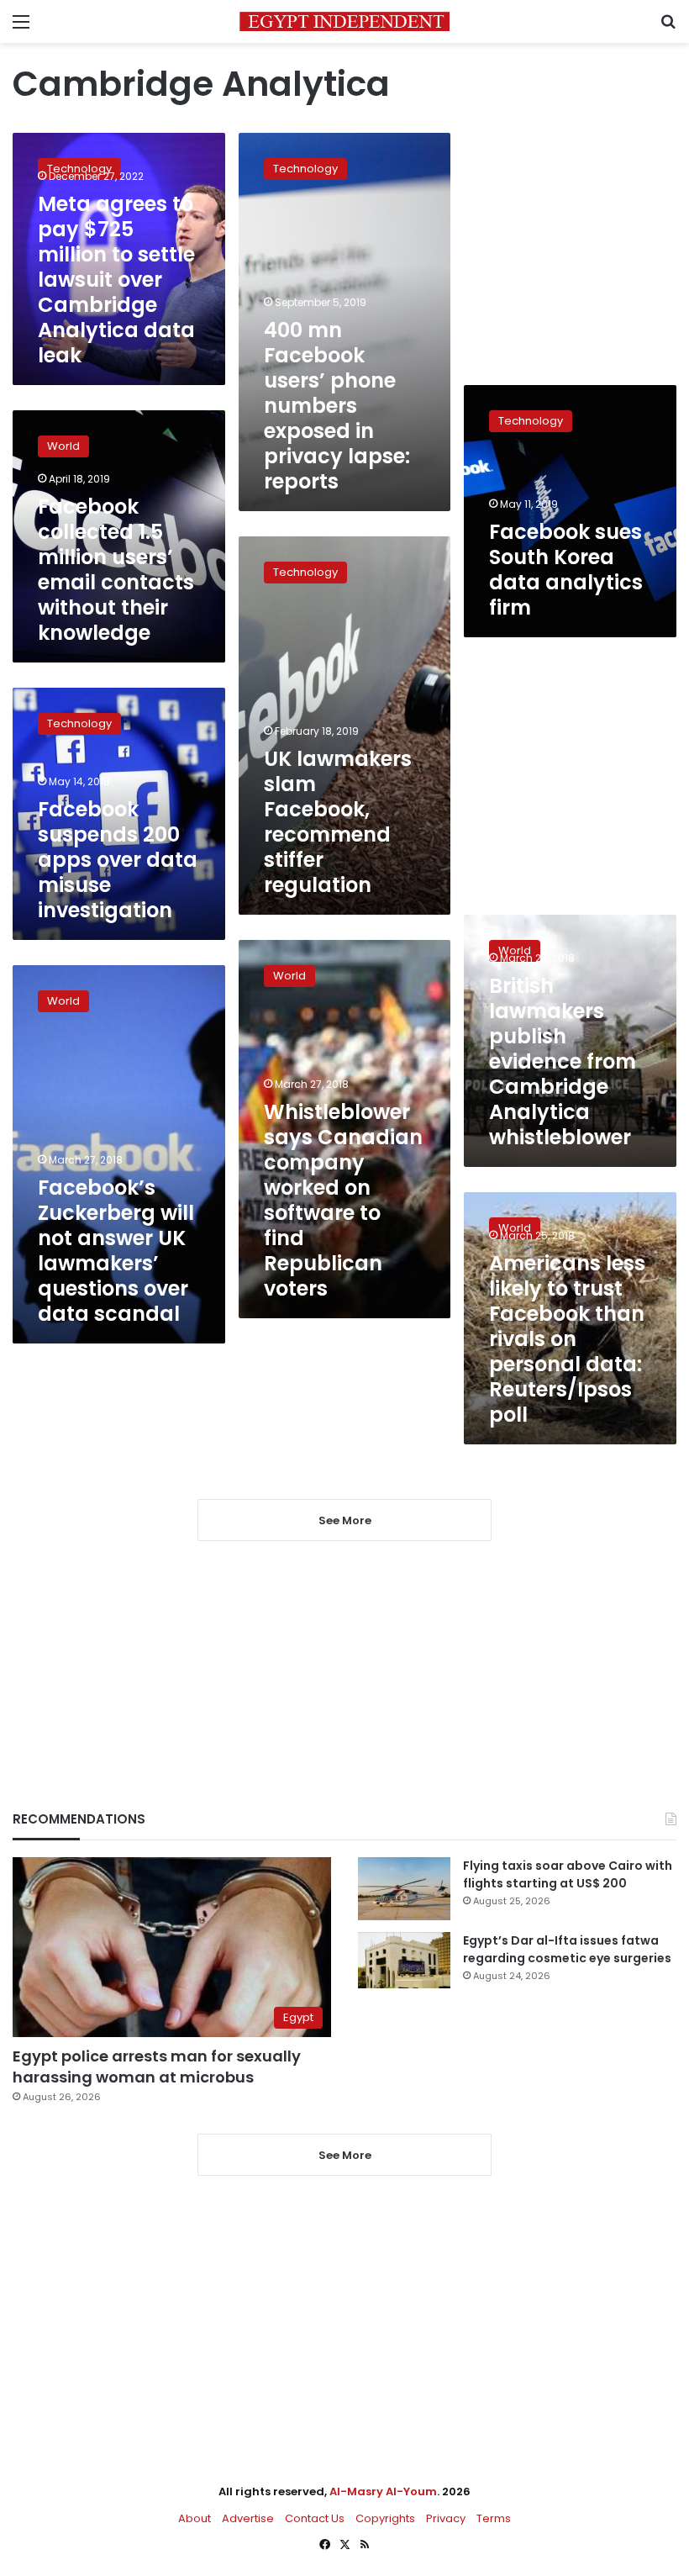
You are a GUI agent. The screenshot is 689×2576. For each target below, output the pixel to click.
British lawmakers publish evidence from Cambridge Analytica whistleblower (563, 1061)
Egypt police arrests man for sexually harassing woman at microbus (157, 2067)
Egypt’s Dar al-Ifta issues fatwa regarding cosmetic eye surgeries (567, 1949)
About (195, 2518)
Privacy (446, 2518)
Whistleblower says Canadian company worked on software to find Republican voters (343, 1200)
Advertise (248, 2518)
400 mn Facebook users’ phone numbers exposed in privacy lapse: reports (337, 406)
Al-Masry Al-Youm (383, 2492)
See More (345, 2155)
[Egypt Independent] (344, 21)
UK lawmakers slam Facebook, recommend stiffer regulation (338, 822)
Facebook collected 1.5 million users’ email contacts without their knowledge (116, 570)
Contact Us (315, 2518)
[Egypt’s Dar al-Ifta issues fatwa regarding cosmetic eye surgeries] (404, 1960)
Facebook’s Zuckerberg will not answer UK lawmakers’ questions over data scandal (116, 1251)
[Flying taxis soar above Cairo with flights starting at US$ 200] (404, 1889)
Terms (494, 2518)
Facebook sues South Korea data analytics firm (566, 570)
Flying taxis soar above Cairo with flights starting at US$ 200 (568, 1874)
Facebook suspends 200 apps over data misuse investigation (118, 860)
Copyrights (385, 2518)
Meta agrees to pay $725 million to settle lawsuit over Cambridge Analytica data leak (116, 280)
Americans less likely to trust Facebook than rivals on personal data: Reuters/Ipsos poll (567, 1339)
